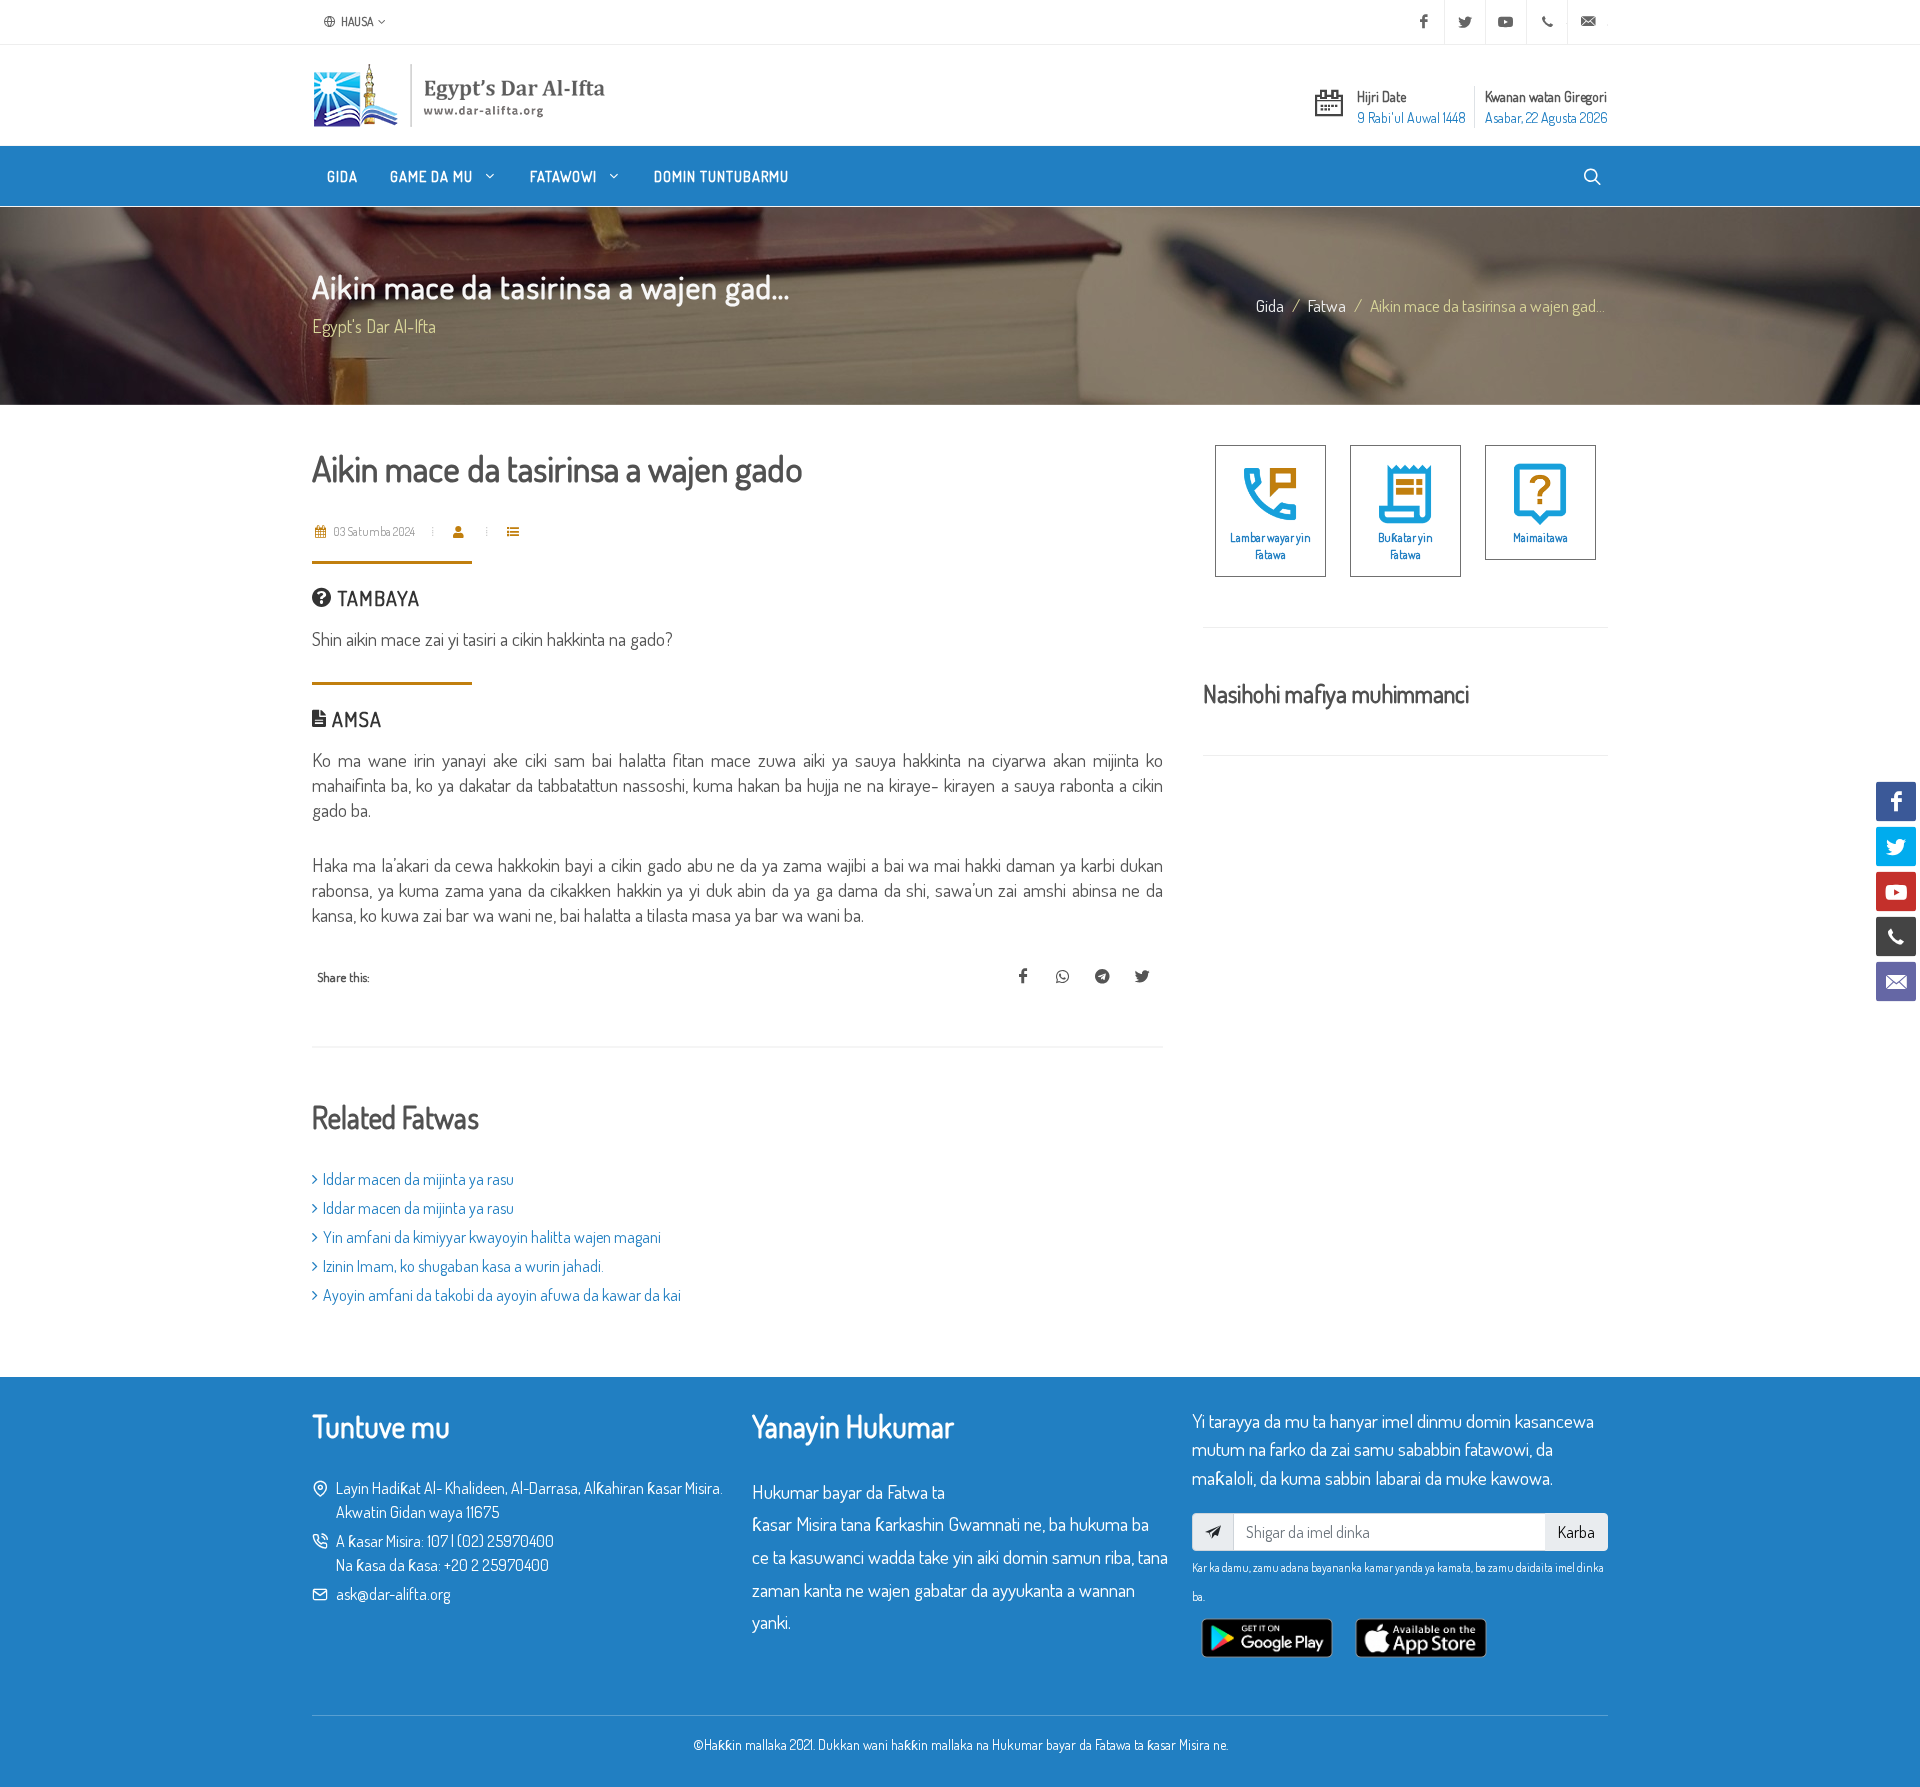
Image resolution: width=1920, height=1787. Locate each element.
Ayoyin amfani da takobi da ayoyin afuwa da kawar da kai (502, 1295)
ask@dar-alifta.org (393, 1594)
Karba (1576, 1532)
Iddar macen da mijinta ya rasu (418, 1179)
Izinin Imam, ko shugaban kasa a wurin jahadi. (463, 1266)
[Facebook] (1424, 22)
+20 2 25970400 (496, 1565)
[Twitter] (1465, 22)
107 (437, 1541)
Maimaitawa (1540, 537)
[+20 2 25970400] (1547, 22)
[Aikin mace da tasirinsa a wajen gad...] (1023, 977)
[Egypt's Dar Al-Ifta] (459, 95)
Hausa (356, 21)
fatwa (1327, 305)
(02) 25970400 (505, 1541)
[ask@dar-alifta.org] (1588, 22)
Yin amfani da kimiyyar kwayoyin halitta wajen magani (492, 1237)
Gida (1270, 305)
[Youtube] (1506, 22)
